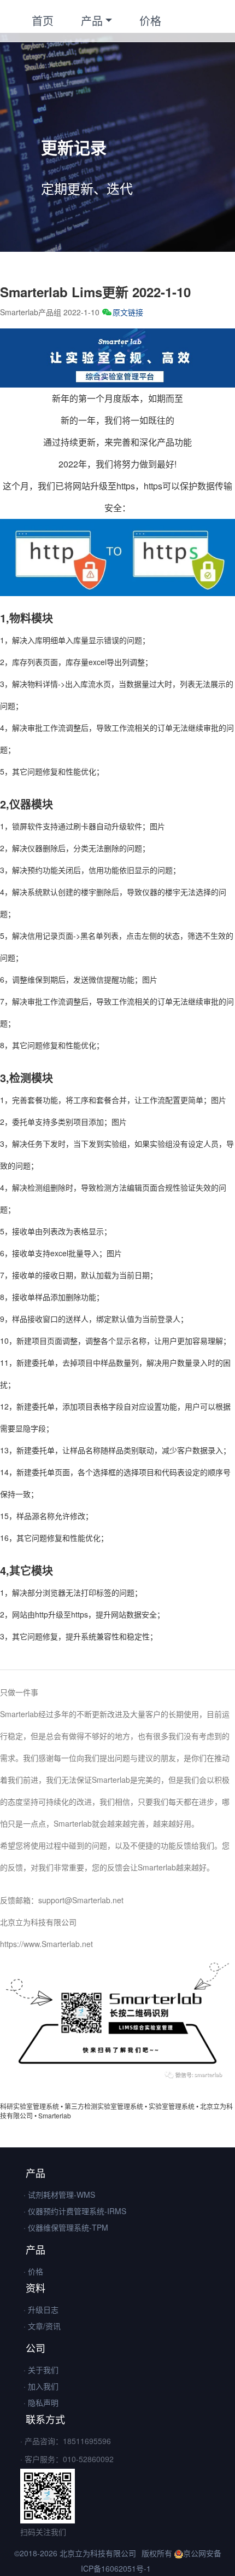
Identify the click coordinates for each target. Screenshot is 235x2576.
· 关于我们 (41, 2370)
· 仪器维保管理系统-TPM (66, 2227)
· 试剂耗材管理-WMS (59, 2194)
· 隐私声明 (41, 2402)
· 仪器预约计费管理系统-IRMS (75, 2211)
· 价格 (33, 2271)
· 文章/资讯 (42, 2326)
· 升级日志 (41, 2309)
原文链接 (128, 312)
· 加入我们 (41, 2386)
